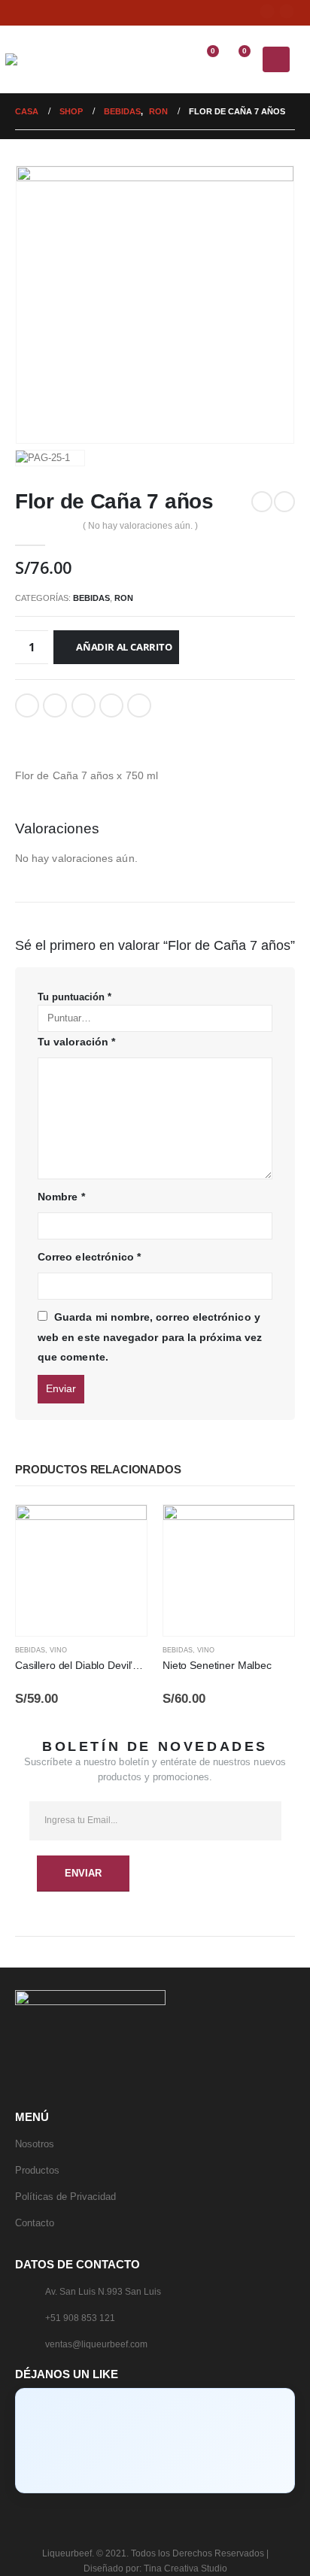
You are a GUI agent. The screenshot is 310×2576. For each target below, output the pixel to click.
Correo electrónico (139, 705)
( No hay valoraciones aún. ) (140, 526)
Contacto (35, 2223)
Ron (124, 598)
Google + (111, 705)
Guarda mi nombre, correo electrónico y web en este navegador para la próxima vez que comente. (150, 1337)
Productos (37, 2170)
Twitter (55, 705)
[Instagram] (287, 11)
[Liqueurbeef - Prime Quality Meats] (35, 59)
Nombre (61, 1197)
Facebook (27, 705)
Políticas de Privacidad (65, 2197)
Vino (58, 1650)
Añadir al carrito (124, 647)
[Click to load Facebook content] (155, 2441)
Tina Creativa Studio (185, 2568)
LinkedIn (84, 705)
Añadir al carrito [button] (122, 1530)
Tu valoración (76, 1042)
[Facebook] (267, 11)
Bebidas (91, 598)
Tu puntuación (74, 997)
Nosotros (35, 2144)
